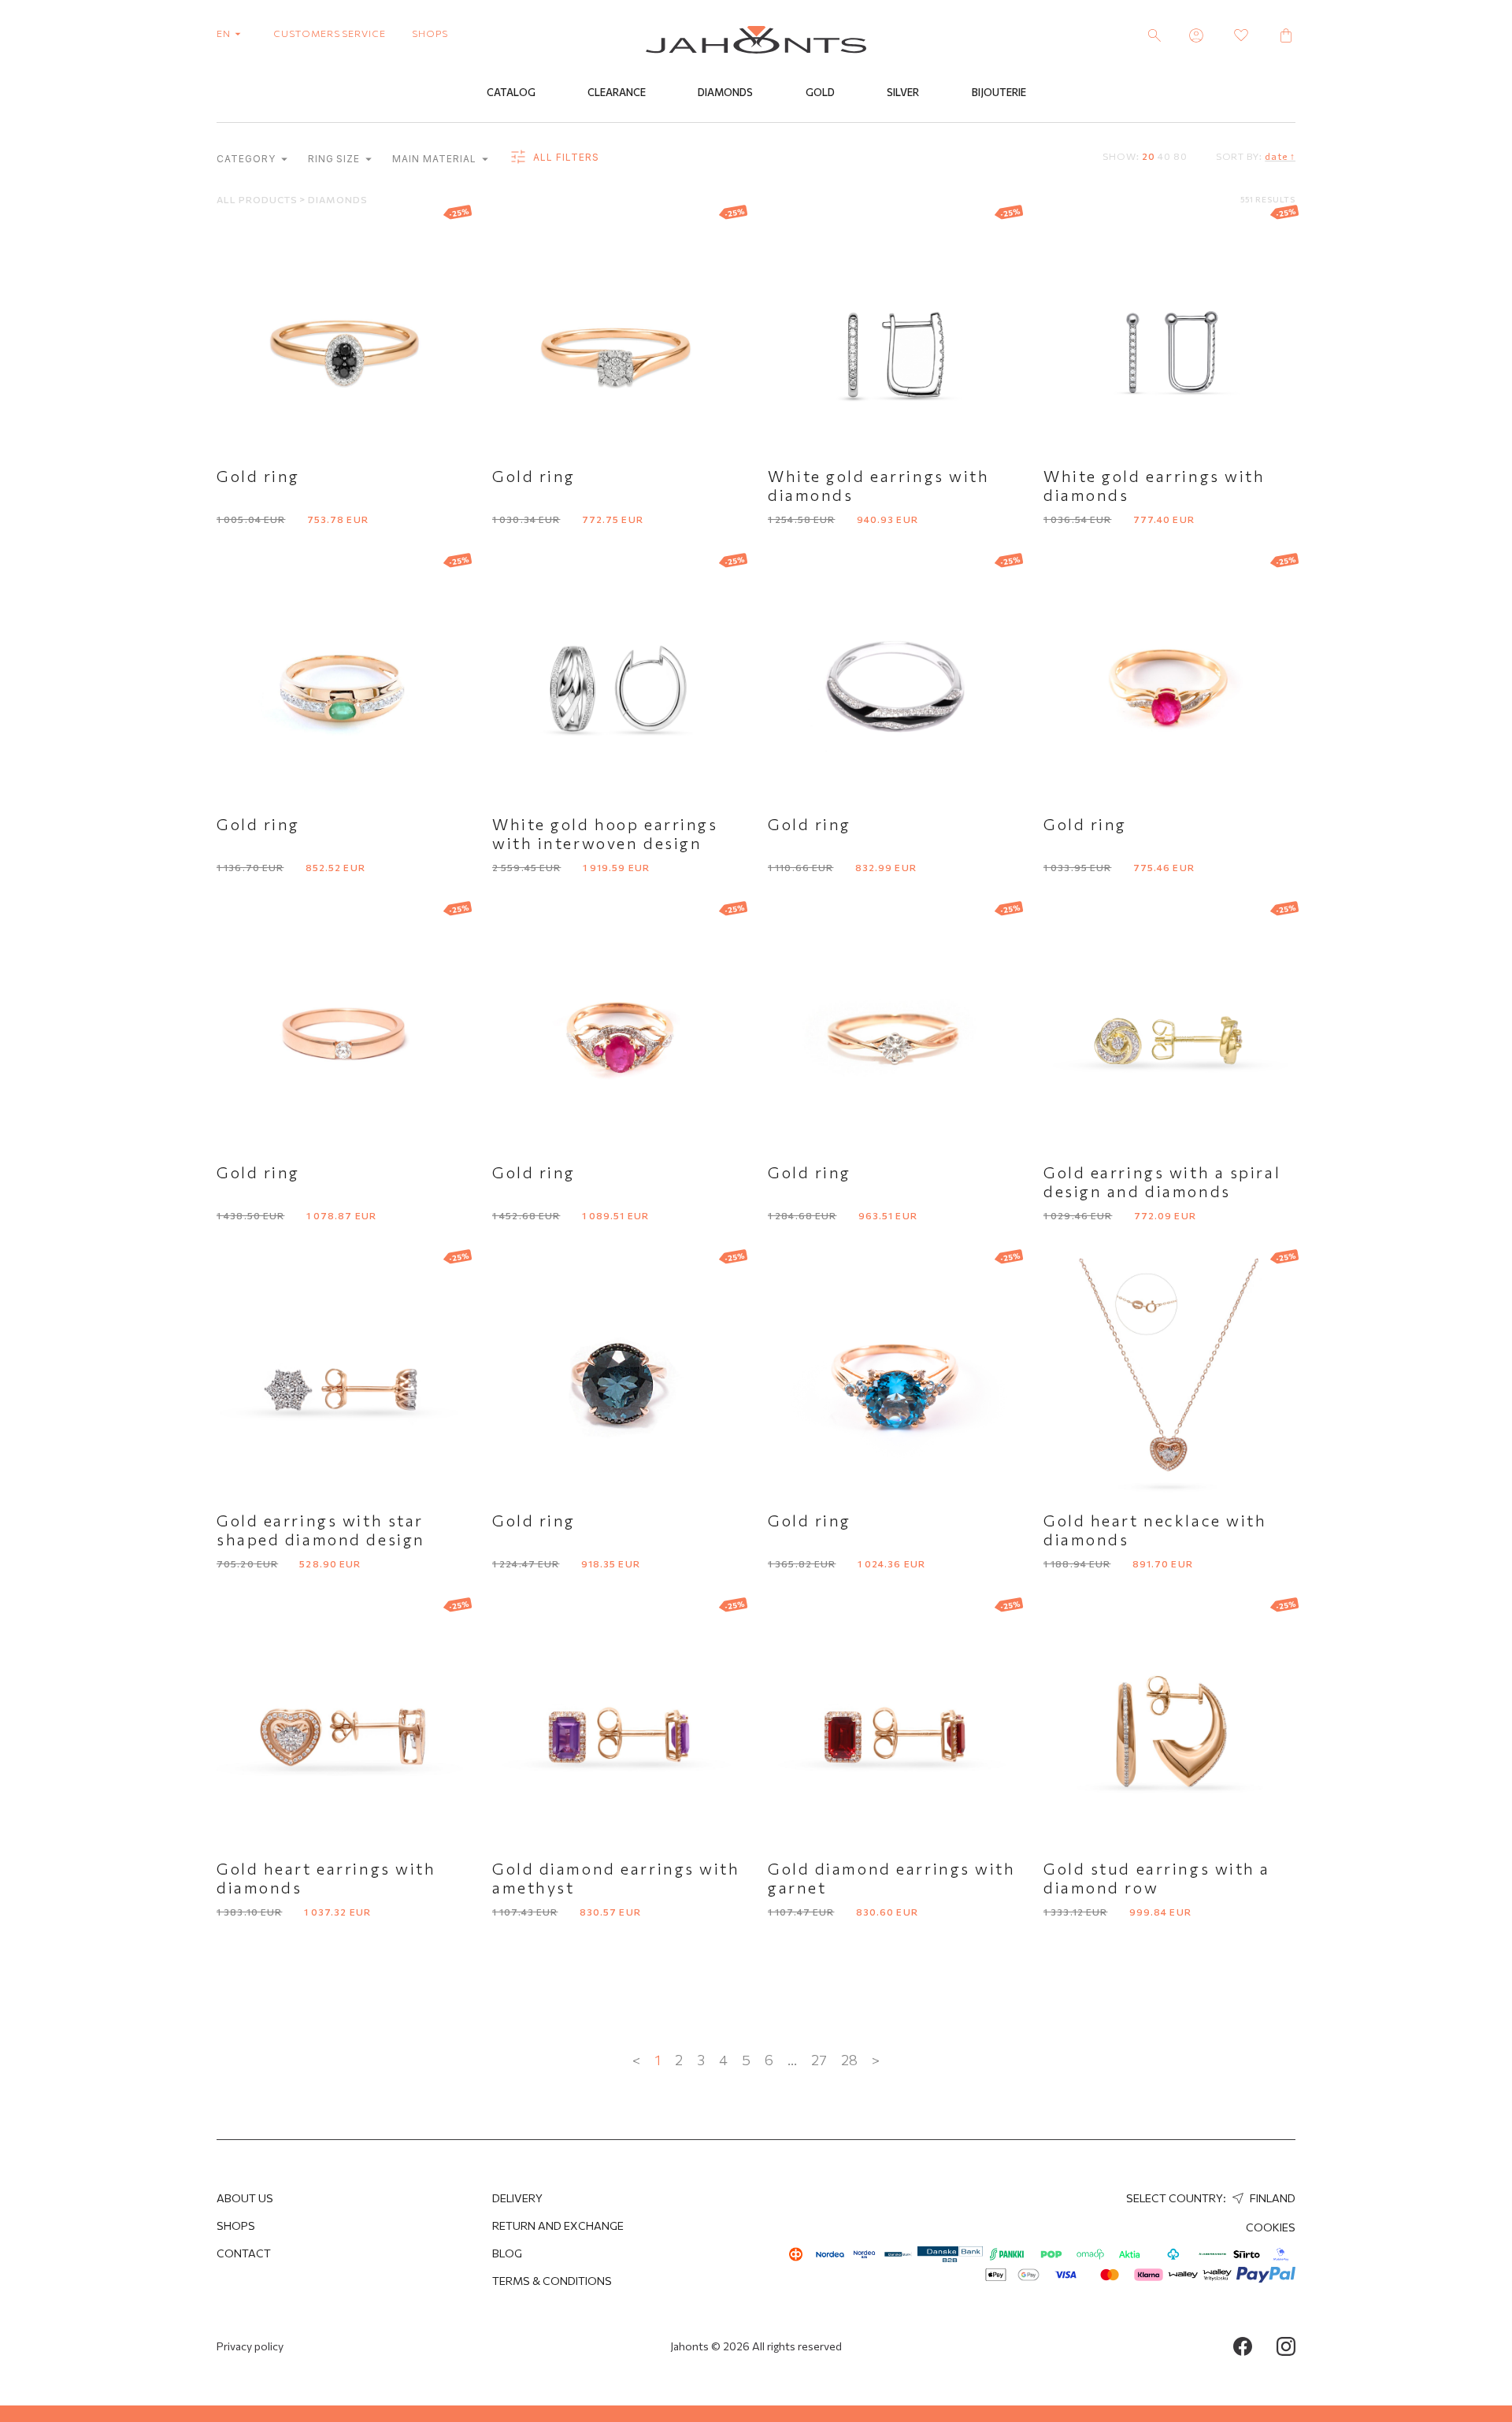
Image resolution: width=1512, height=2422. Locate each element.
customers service (330, 33)
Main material (435, 159)
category (248, 159)
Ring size (336, 159)
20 (1149, 156)
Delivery (517, 2198)
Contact (244, 2253)
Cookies (1271, 2227)
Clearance (617, 92)
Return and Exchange (558, 2225)
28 (849, 2060)
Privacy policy (250, 2346)
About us (245, 2198)
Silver (903, 92)
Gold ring (258, 476)
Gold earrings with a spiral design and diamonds (1162, 1181)
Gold (820, 92)
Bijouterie (999, 92)
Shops (236, 2225)
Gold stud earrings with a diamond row (1157, 1878)
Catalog (511, 92)
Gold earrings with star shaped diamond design (321, 1530)
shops (430, 33)
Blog (507, 2253)
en (225, 33)
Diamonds (725, 92)
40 (1164, 156)
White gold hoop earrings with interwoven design (605, 833)
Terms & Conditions (552, 2281)
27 (819, 2060)
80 (1180, 156)
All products (258, 199)
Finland (1271, 2198)
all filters (565, 157)
